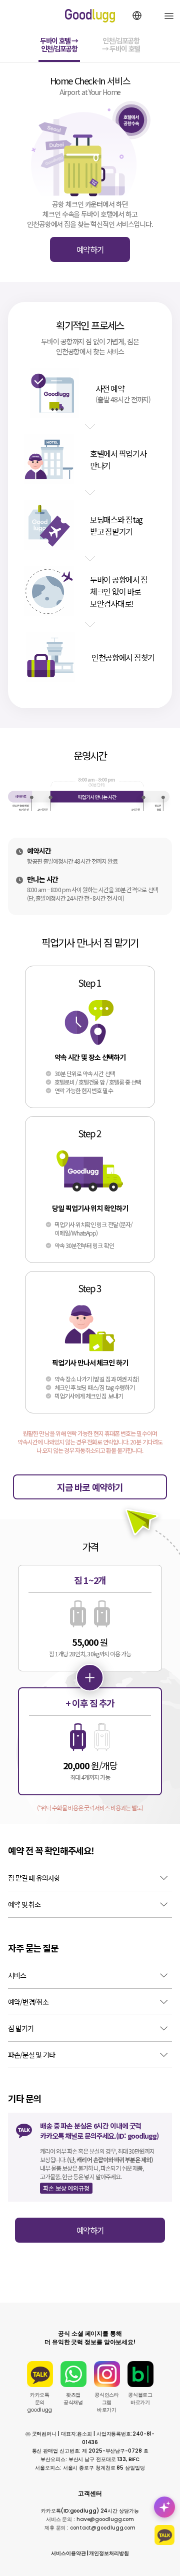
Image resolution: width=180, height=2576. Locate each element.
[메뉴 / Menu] (169, 16)
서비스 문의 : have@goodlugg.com (90, 2519)
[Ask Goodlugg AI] (164, 2507)
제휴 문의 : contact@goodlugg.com (90, 2528)
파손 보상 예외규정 (66, 2188)
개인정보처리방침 (109, 2553)
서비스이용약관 (68, 2553)
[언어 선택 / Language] (137, 15)
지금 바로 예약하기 (90, 1487)
